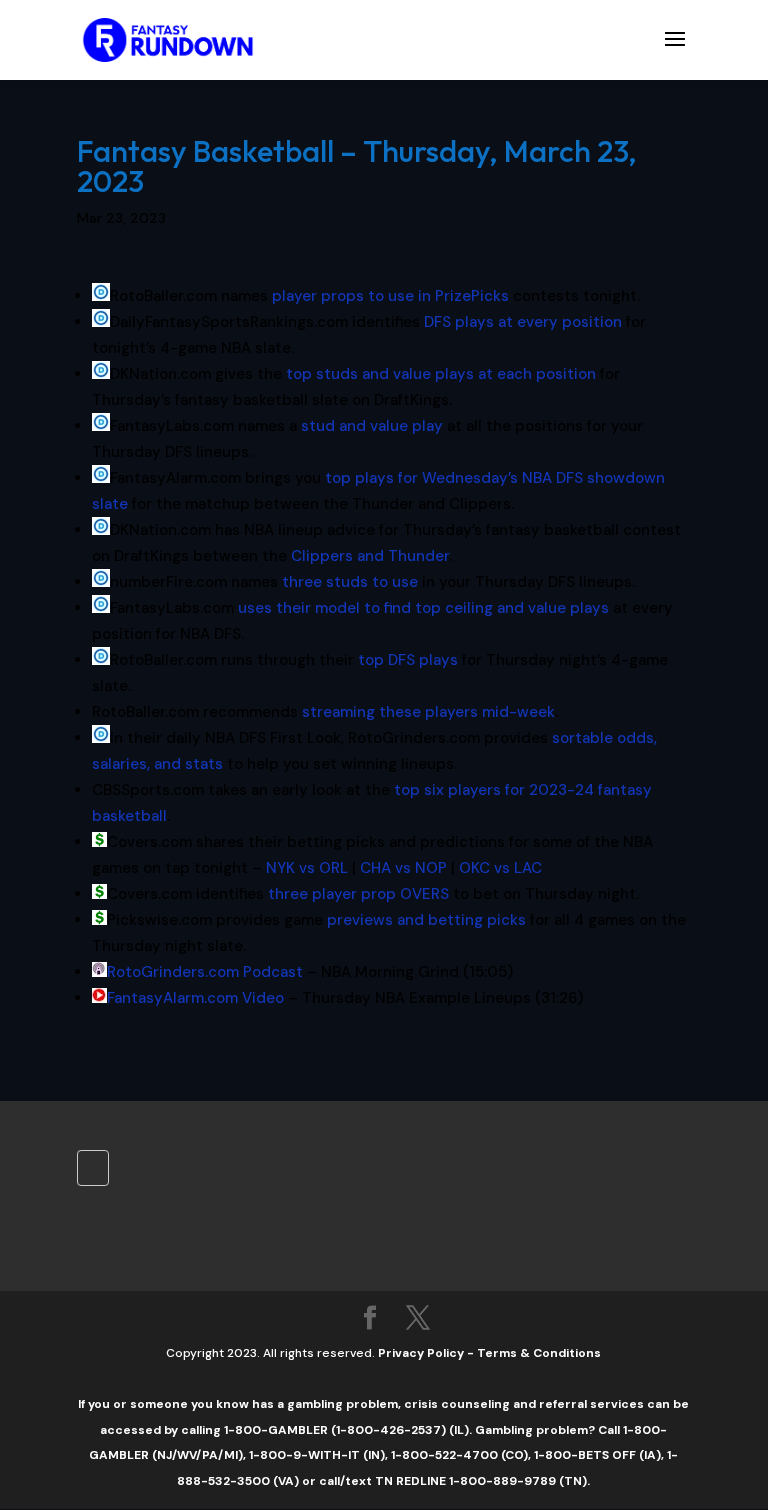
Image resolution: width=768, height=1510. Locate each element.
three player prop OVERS (358, 894)
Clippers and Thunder (370, 556)
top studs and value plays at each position (441, 374)
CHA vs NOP (403, 868)
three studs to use (350, 582)
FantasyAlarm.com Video (195, 998)
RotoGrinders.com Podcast (205, 972)
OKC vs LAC (500, 868)
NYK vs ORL (307, 868)
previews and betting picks (426, 920)
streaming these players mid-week (428, 712)
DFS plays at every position (523, 322)
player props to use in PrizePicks (390, 296)
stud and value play (372, 426)
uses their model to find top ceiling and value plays (423, 608)
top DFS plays (408, 660)
